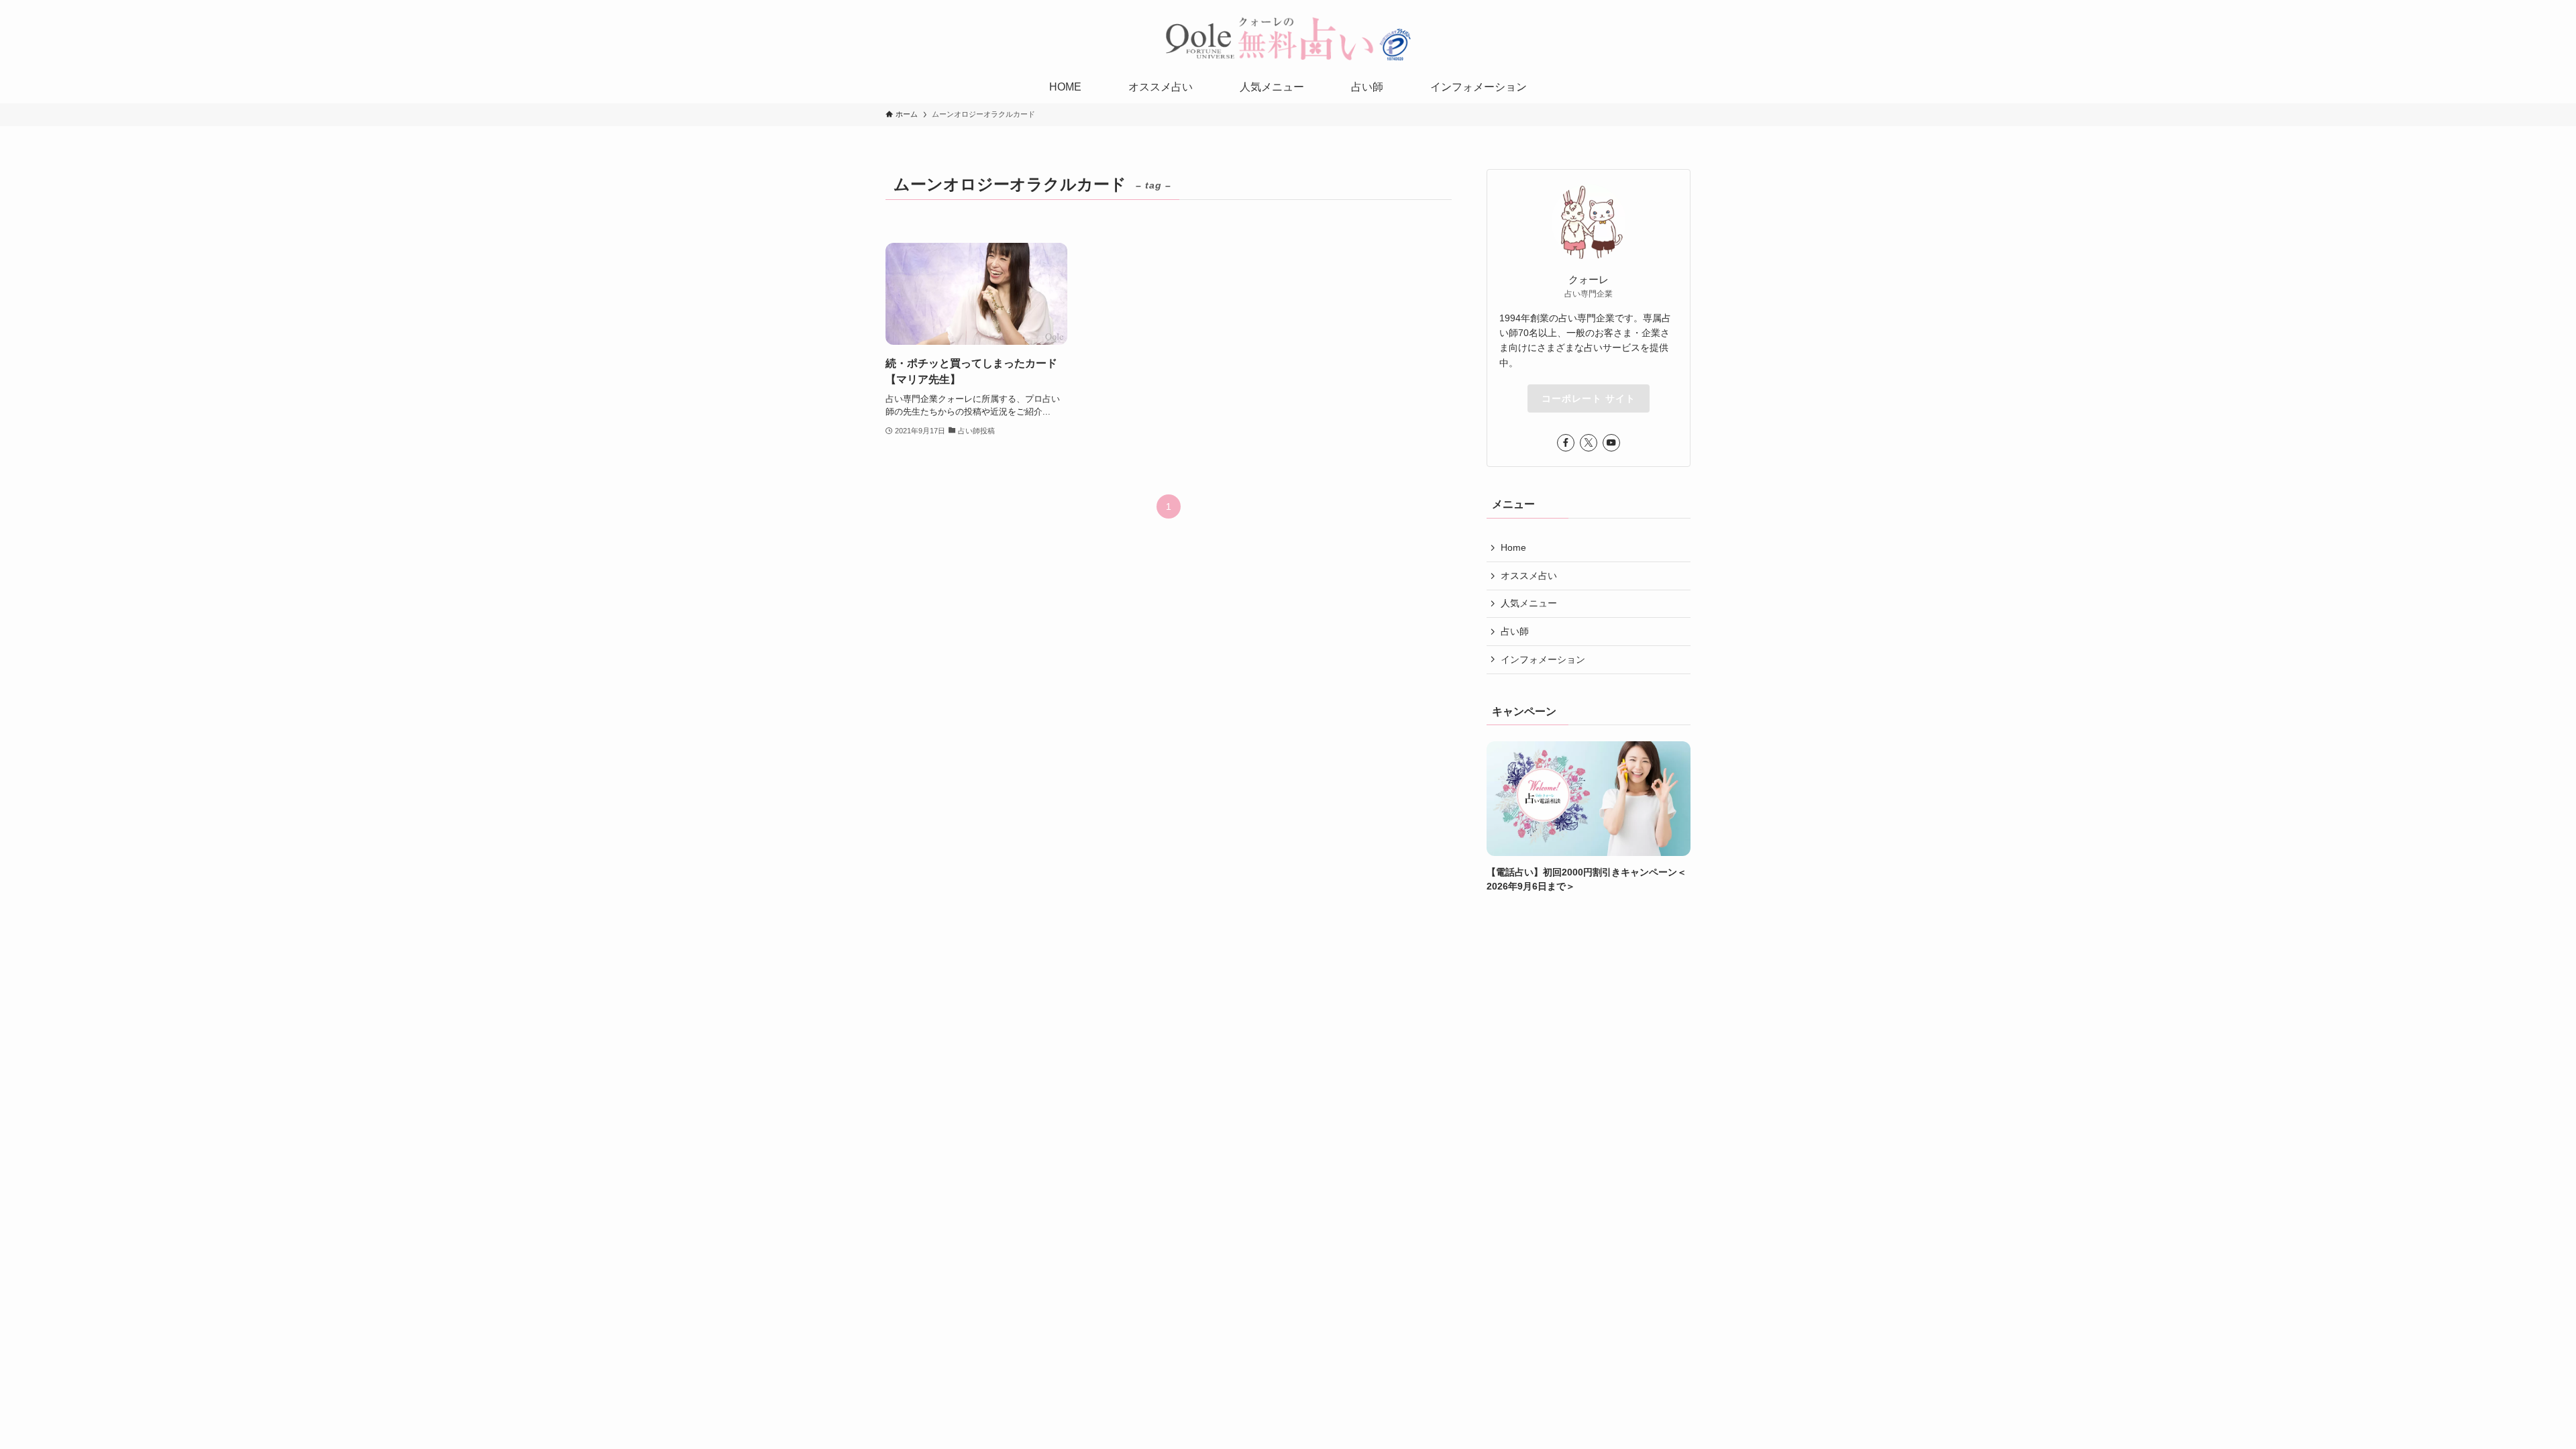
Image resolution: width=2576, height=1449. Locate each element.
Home (1513, 547)
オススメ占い (1529, 576)
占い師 (1515, 631)
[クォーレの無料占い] (1288, 38)
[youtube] (1611, 443)
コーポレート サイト (1589, 398)
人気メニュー (1529, 603)
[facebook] (1566, 443)
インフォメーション (1543, 659)
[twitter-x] (1589, 443)
